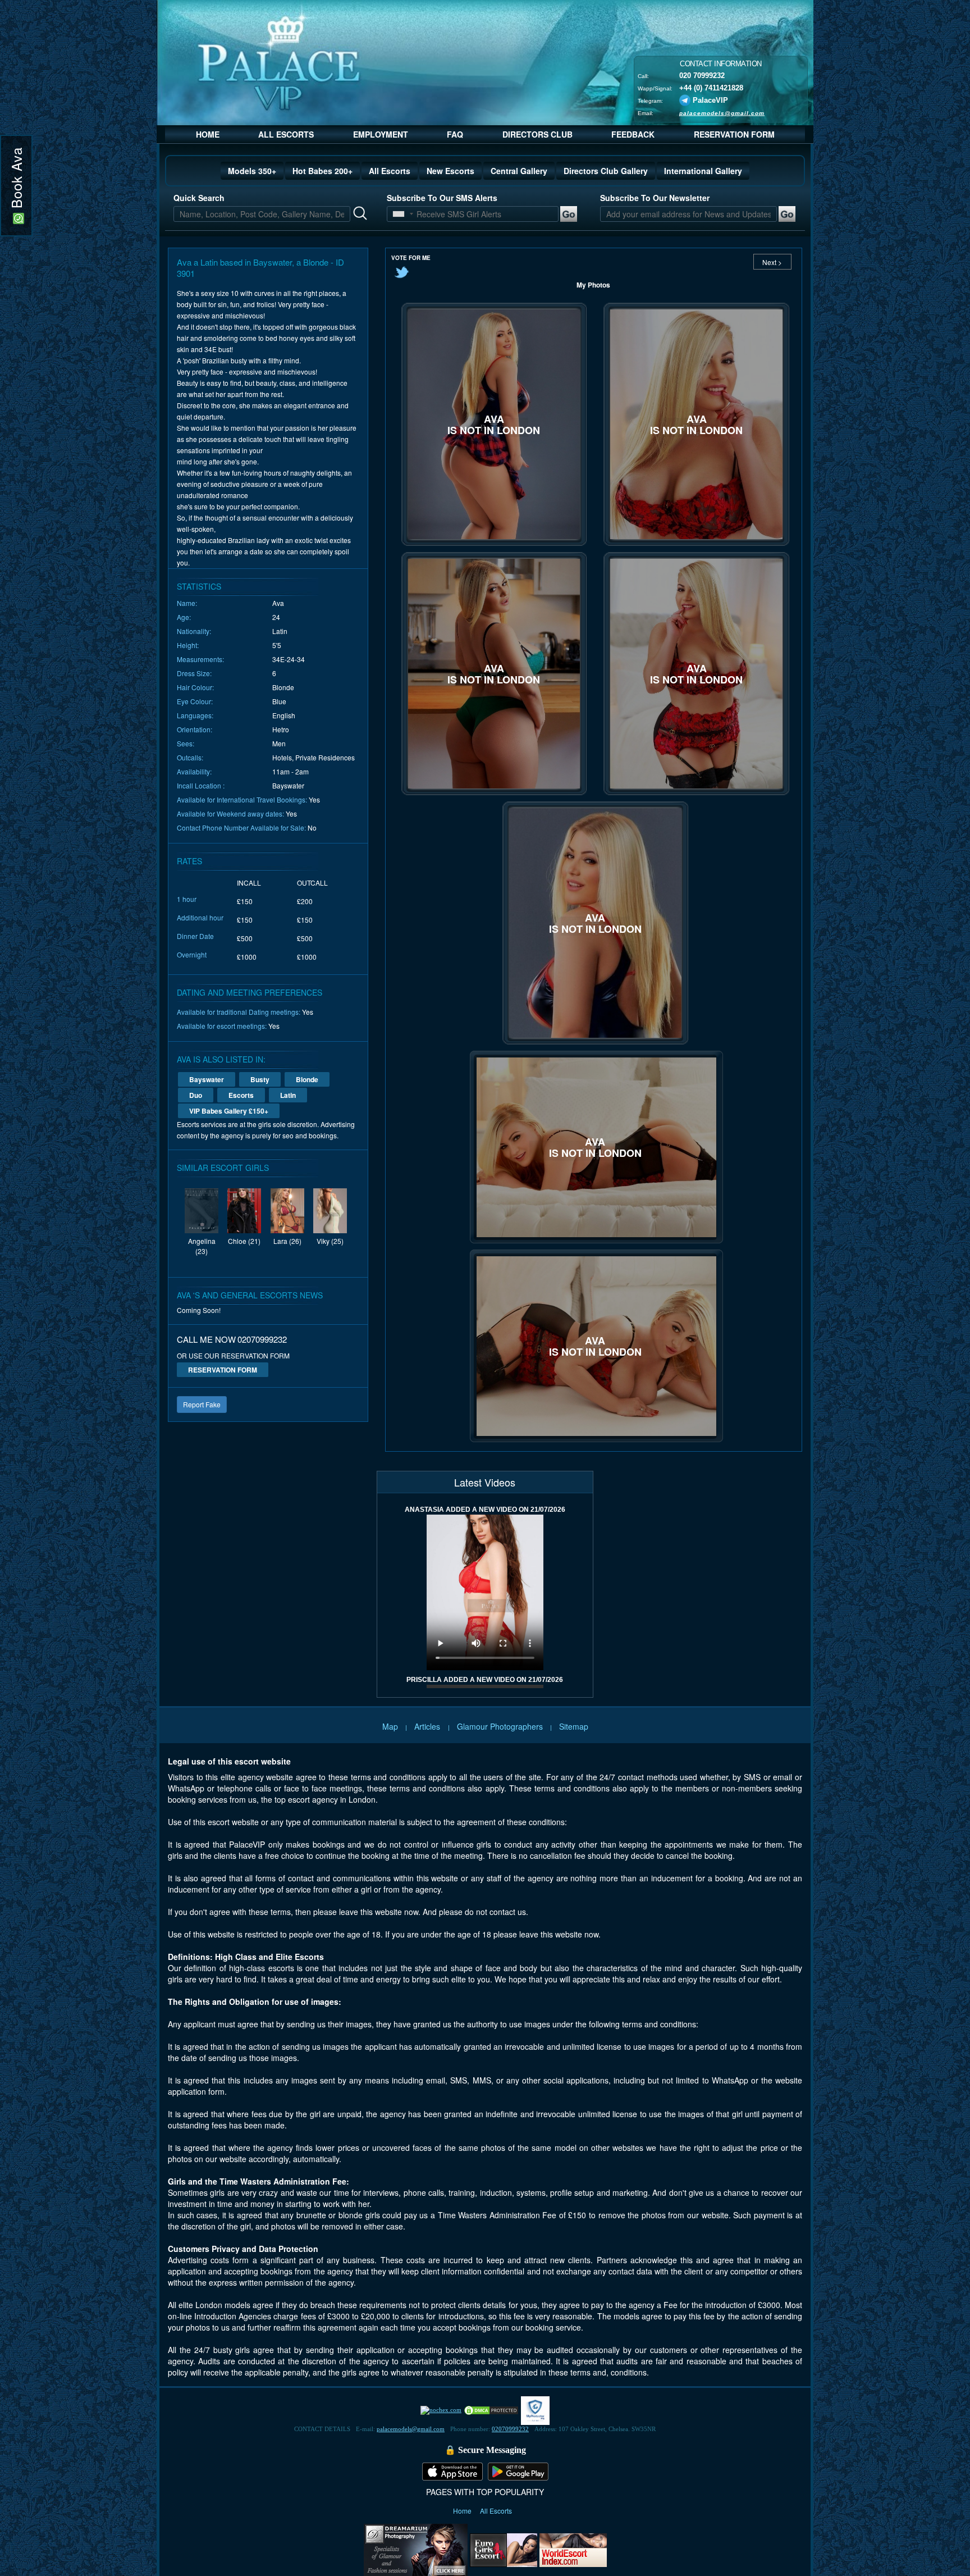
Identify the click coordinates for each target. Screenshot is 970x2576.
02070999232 (510, 2429)
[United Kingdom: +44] (399, 214)
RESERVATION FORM (734, 134)
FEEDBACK (633, 134)
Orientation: (195, 729)
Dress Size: (194, 673)
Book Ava (16, 180)
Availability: (194, 771)
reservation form (223, 1370)
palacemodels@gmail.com (722, 113)
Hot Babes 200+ (322, 171)
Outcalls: (190, 757)
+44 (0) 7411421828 (711, 87)
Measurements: (200, 659)
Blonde (307, 1079)
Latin (288, 1095)
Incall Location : (201, 785)
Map (390, 1726)
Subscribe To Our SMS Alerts (442, 198)
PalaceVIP (710, 100)
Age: (184, 617)
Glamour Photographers (500, 1726)
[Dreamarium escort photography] (416, 2548)
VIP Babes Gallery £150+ (229, 1111)
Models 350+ (252, 171)
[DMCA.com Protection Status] (491, 2410)
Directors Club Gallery (606, 171)
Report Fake (202, 1404)
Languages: (195, 715)
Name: (187, 603)
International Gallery (703, 171)
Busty (260, 1079)
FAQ (455, 134)
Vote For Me (411, 258)
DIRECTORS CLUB (537, 134)
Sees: (186, 743)
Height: (188, 645)
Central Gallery (519, 171)
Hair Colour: (195, 687)
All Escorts (390, 171)
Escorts (241, 1095)
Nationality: (194, 631)
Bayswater (207, 1079)
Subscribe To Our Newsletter (655, 198)
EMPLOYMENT (381, 134)
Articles (428, 1726)
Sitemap (574, 1726)
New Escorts (450, 171)
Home (463, 2511)
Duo (196, 1095)
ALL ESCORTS (286, 134)
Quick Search (199, 198)
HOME (208, 134)
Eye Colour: (195, 701)
